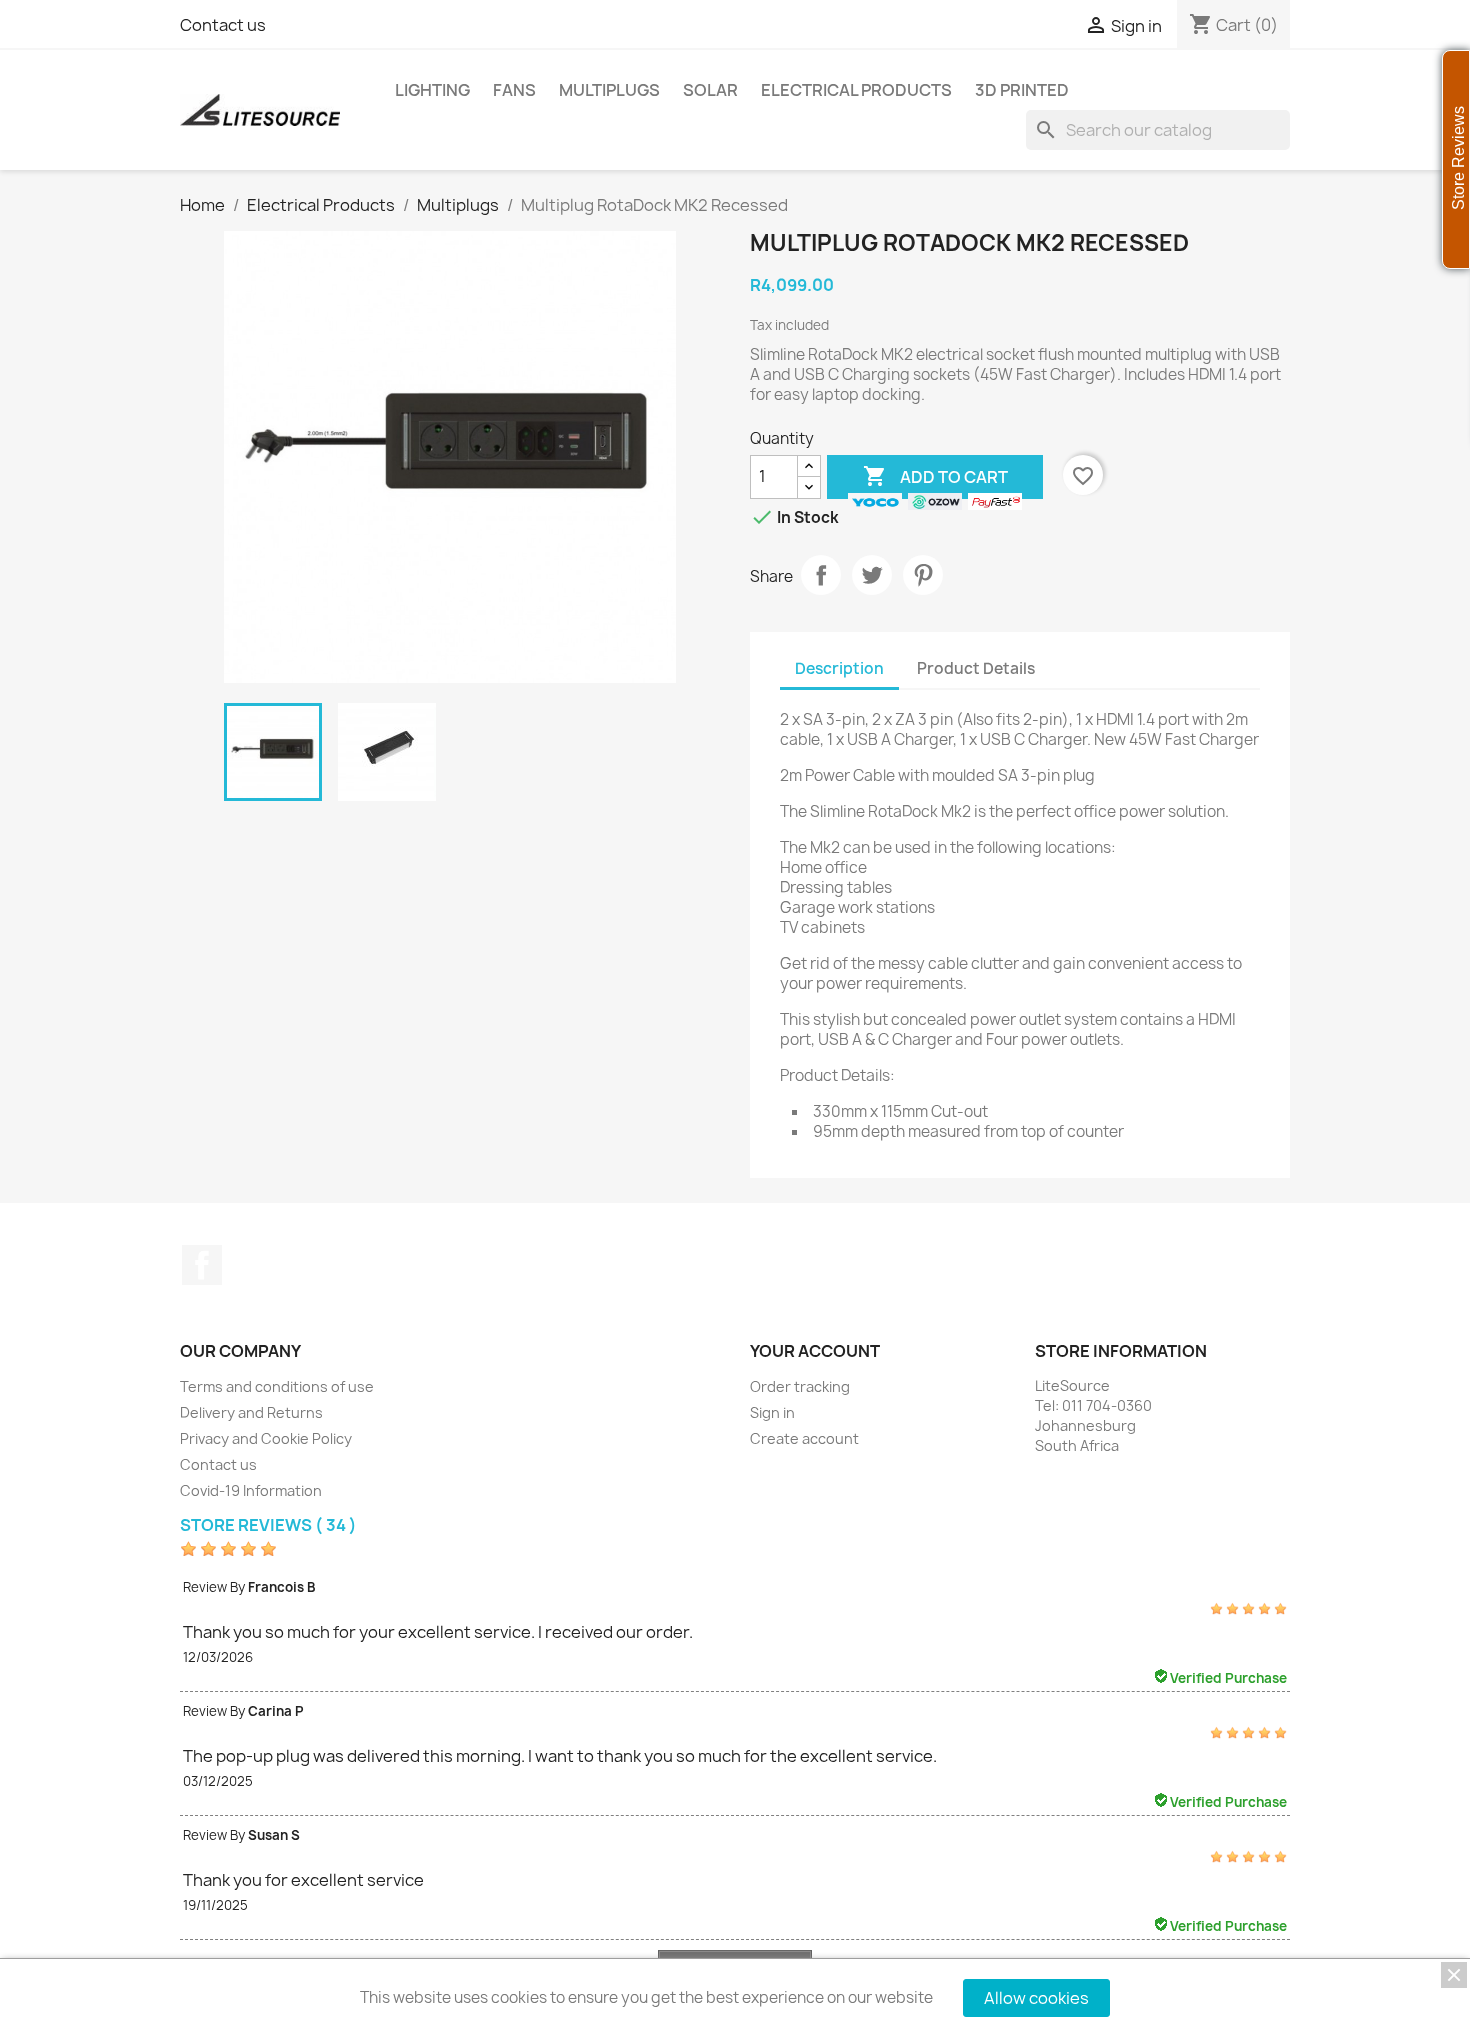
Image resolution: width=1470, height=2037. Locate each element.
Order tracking (800, 1386)
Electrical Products (856, 90)
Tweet (872, 575)
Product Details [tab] (976, 668)
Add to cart (935, 476)
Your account (815, 1351)
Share (821, 575)
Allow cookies (1036, 1998)
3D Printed (1022, 90)
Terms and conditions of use (277, 1386)
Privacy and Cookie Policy (266, 1438)
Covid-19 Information (251, 1490)
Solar (710, 90)
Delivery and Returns (251, 1412)
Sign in (772, 1412)
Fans (514, 90)
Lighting (432, 90)
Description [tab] (839, 668)
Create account (804, 1438)
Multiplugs (609, 90)
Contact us (223, 25)
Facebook (202, 1265)
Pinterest (923, 575)
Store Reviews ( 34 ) (268, 1525)
